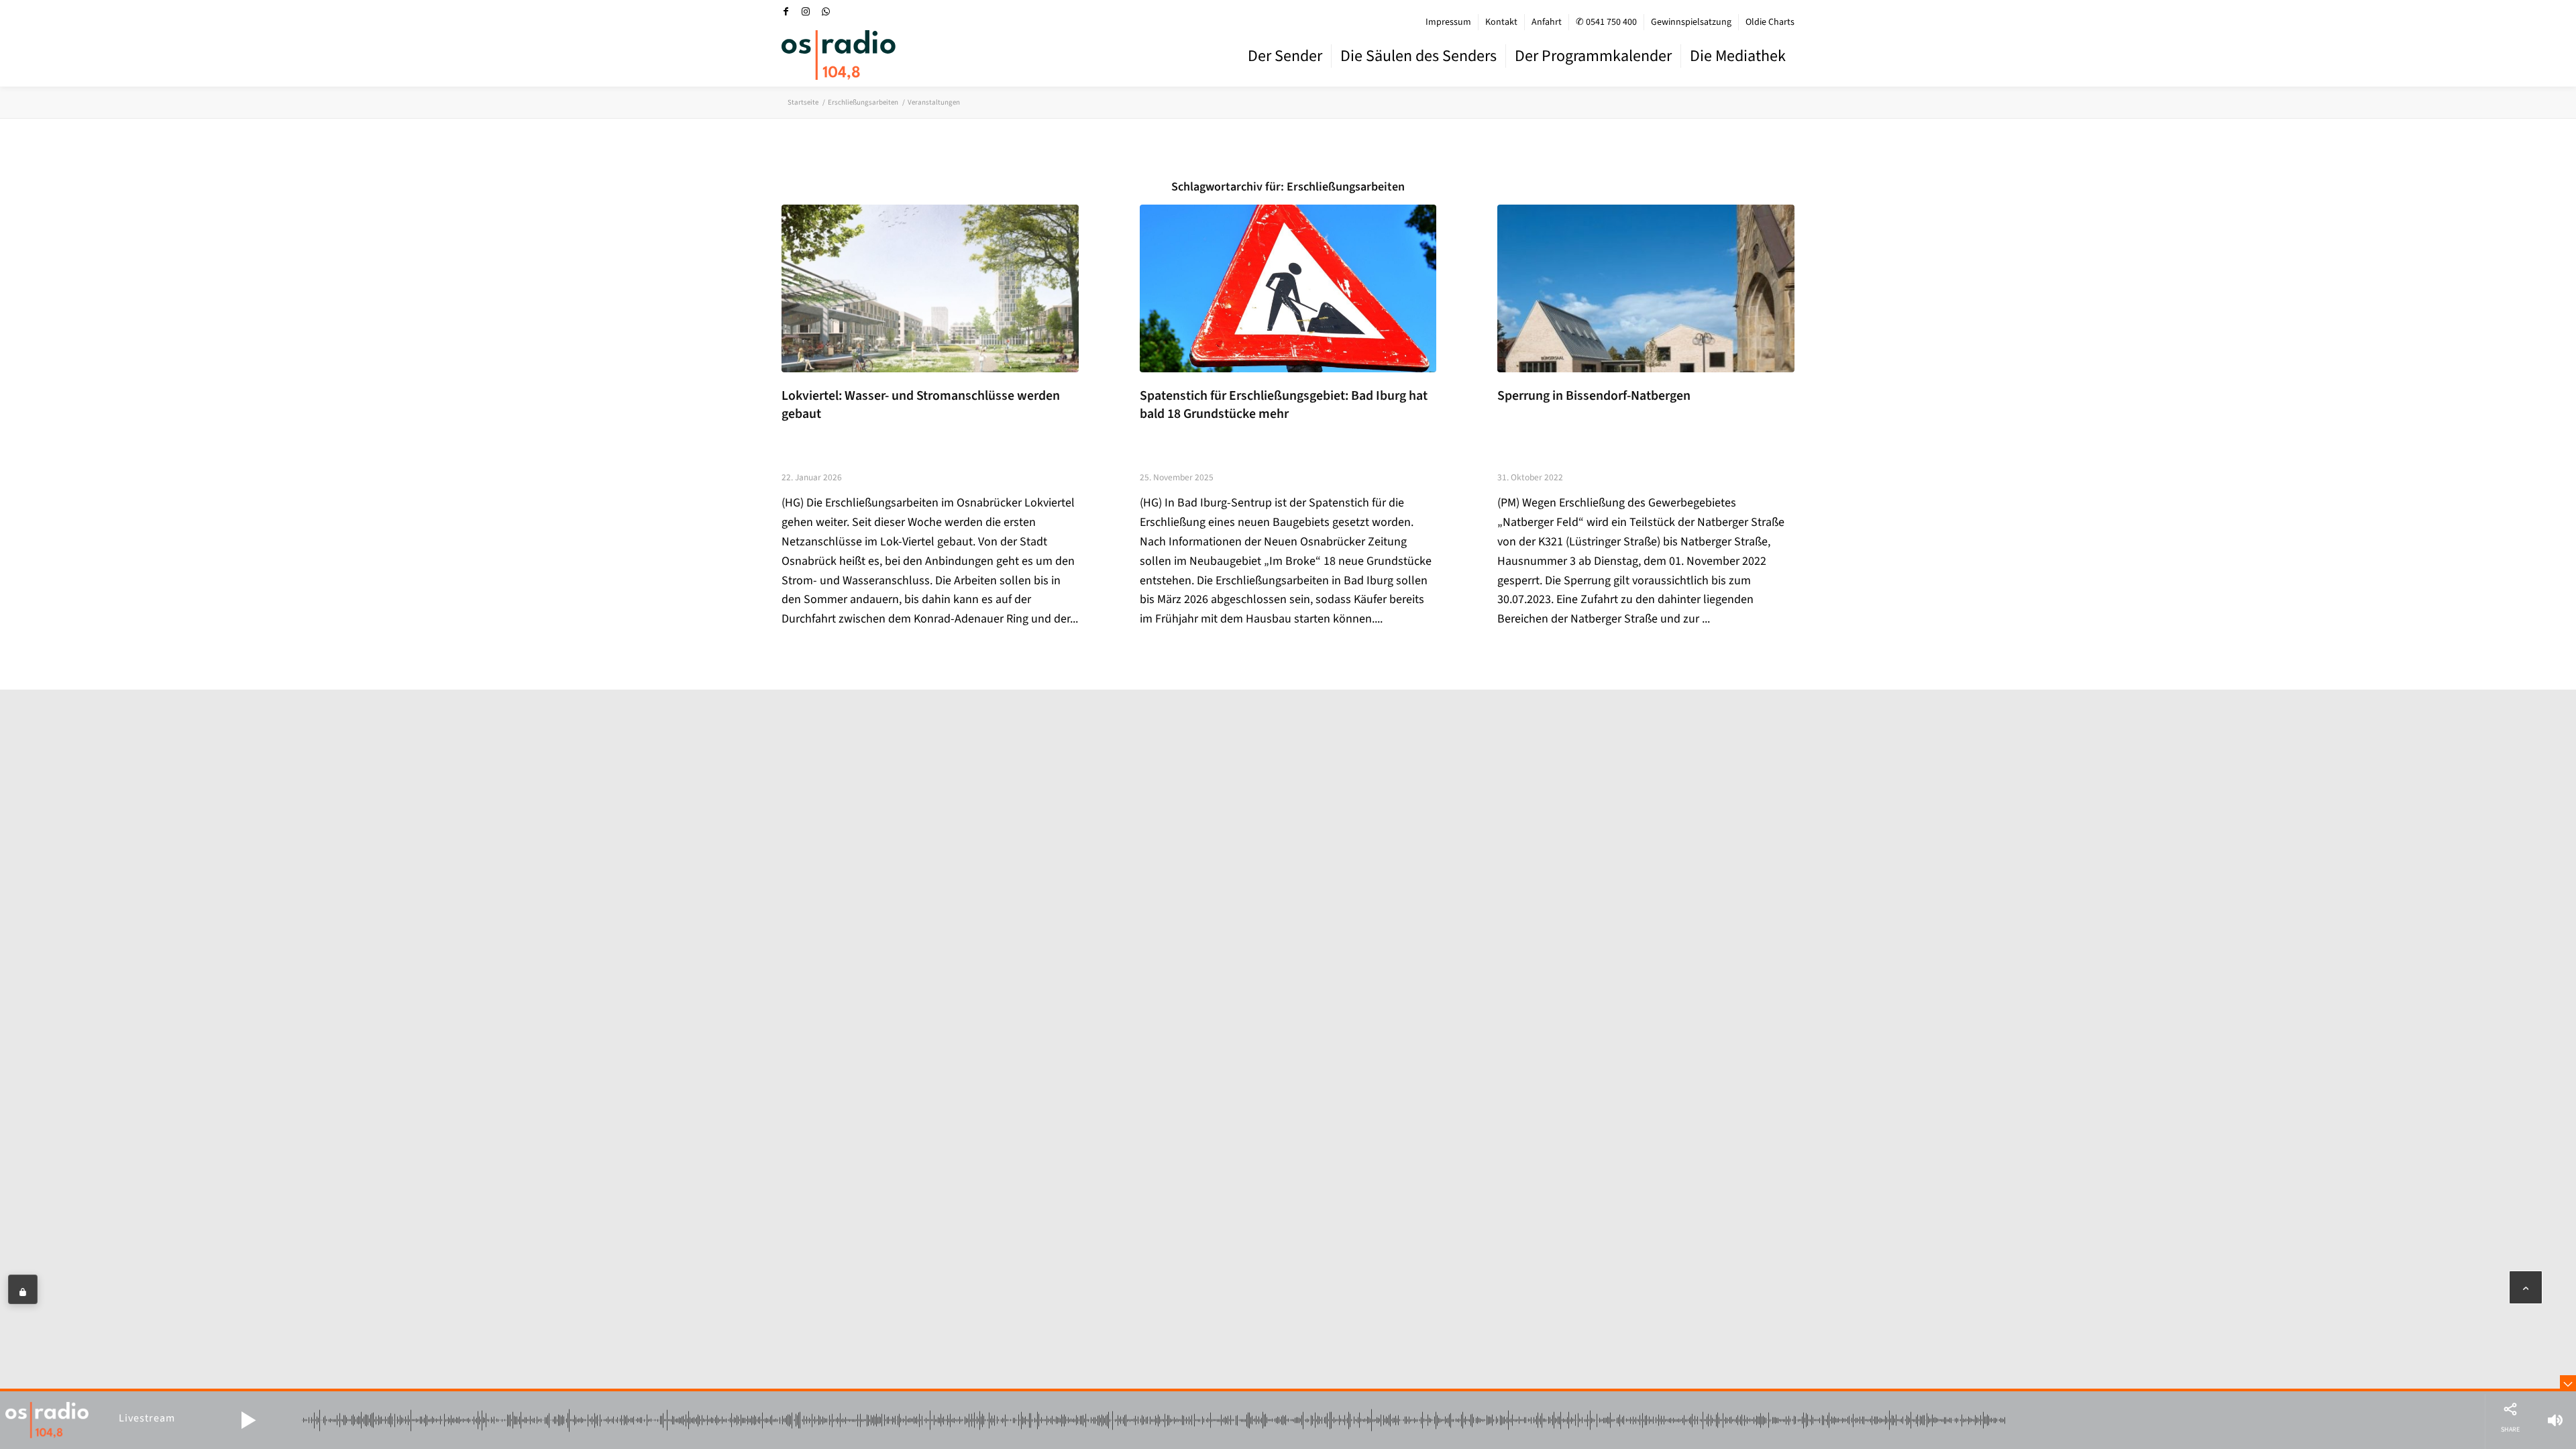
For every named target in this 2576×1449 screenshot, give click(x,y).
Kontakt (1501, 22)
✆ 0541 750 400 (1606, 22)
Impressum (1448, 22)
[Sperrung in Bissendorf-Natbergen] (1646, 288)
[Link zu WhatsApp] (826, 11)
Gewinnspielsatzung (1691, 22)
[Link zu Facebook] (786, 11)
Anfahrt (1547, 22)
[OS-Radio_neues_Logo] (839, 55)
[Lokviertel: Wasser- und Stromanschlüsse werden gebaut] (930, 288)
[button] (248, 1420)
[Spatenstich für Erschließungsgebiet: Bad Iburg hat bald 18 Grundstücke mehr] (1288, 288)
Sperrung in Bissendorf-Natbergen (1594, 396)
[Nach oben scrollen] (2526, 1287)
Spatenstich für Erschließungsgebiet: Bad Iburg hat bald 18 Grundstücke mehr (1284, 405)
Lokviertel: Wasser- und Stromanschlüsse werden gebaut (921, 405)
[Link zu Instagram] (806, 11)
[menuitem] (1449, 22)
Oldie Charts (1770, 22)
